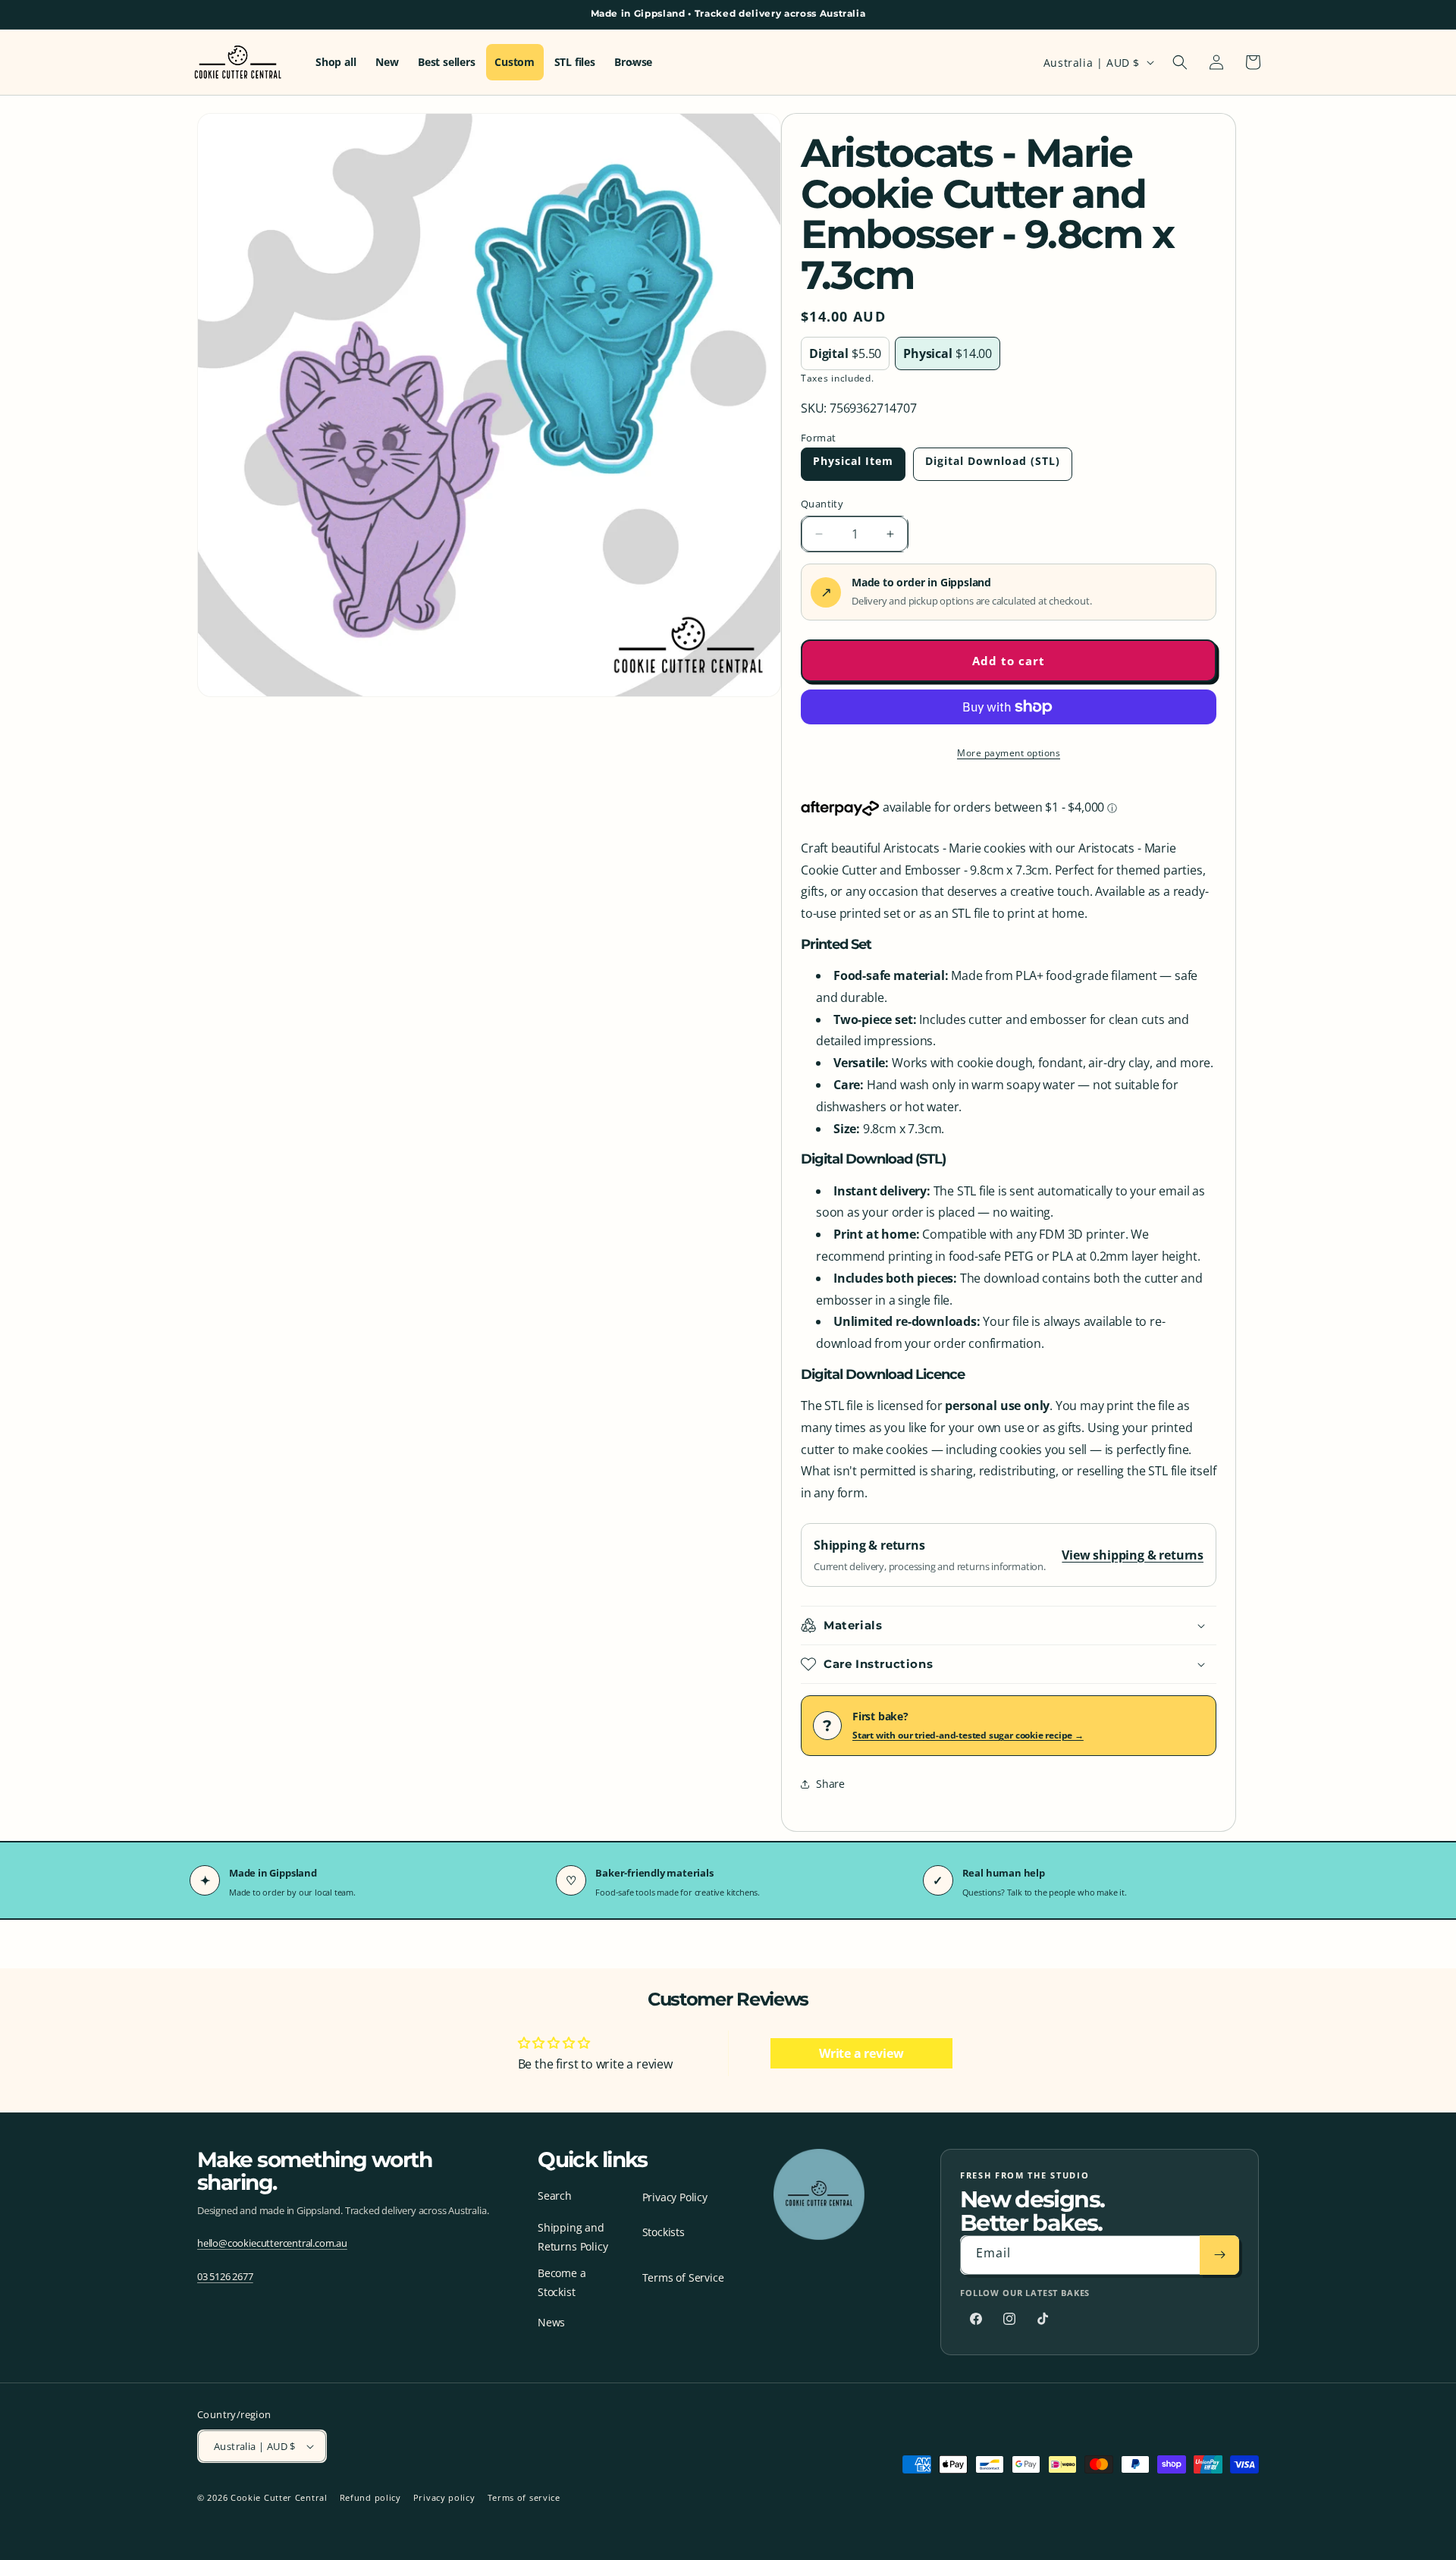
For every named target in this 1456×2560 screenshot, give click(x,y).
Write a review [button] (861, 2053)
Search (555, 2196)
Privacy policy (444, 2497)
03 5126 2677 (225, 2276)
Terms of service (524, 2497)
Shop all (336, 62)
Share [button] (830, 1784)
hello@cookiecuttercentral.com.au (272, 2242)
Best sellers (447, 62)
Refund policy (370, 2497)
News (551, 2321)
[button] (1180, 62)
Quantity (822, 504)
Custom (515, 62)
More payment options (1009, 753)
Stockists (664, 2232)
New (387, 62)
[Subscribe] (1219, 2255)
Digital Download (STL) (993, 461)
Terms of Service (683, 2277)
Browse (633, 62)
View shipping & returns (1133, 1555)
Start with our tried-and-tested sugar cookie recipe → (968, 1735)
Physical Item (853, 461)
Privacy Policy (675, 2197)
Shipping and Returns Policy (573, 2237)
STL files (575, 62)
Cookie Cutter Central (279, 2497)
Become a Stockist (562, 2282)
